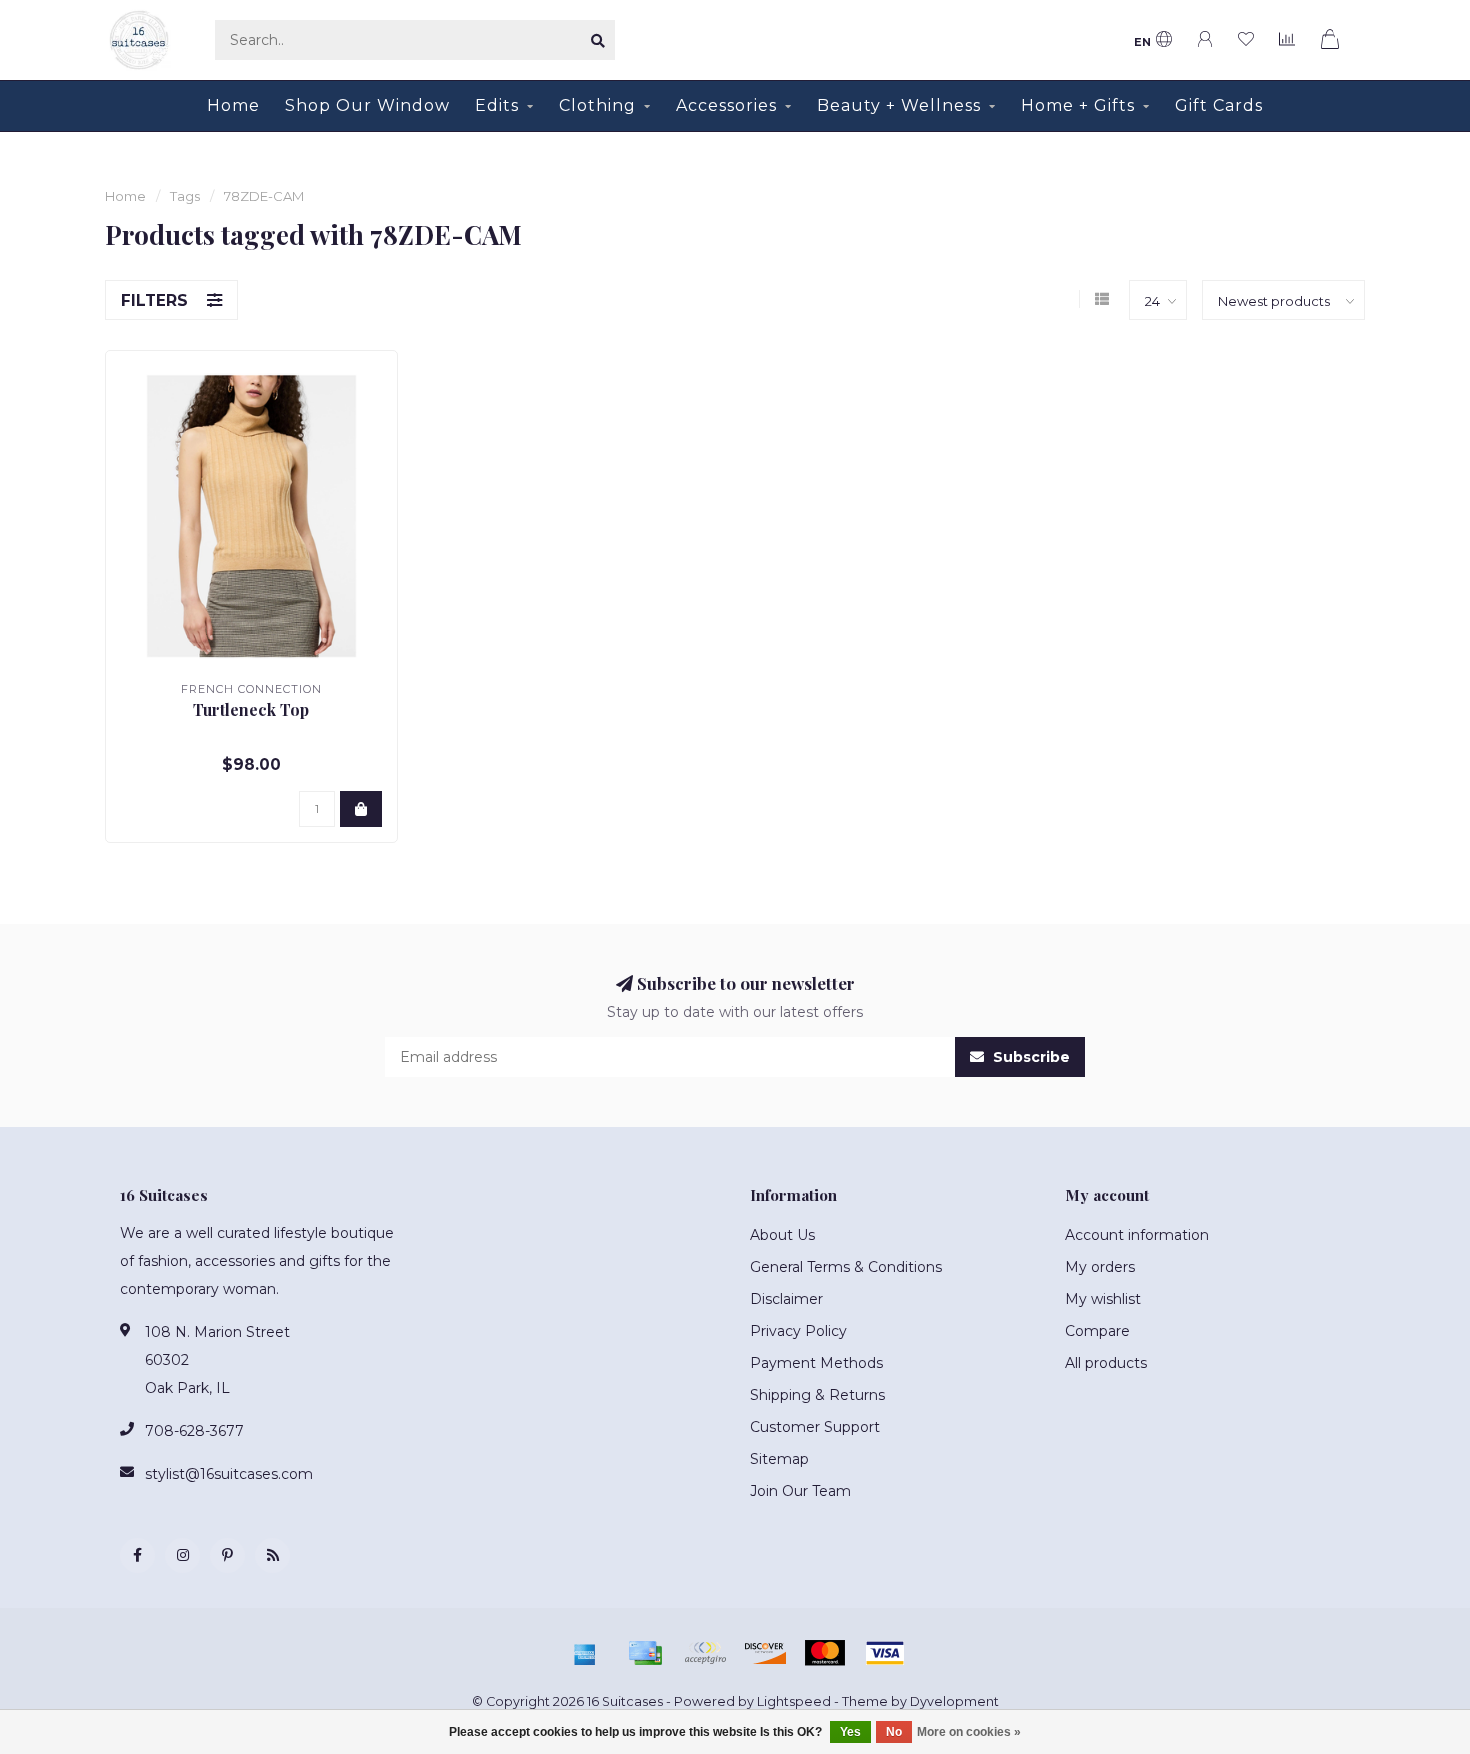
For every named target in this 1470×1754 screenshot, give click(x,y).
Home (233, 105)
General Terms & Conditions (846, 1267)
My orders (1100, 1267)
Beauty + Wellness (899, 105)
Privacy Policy (798, 1331)
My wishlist (1103, 1299)
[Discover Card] (765, 1653)
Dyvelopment (954, 1701)
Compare (1097, 1331)
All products (1106, 1363)
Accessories (726, 105)
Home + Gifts (1078, 105)
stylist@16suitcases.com (229, 1474)
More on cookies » (969, 1732)
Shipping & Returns (817, 1395)
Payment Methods (816, 1363)
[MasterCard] (825, 1653)
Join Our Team (800, 1491)
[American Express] (585, 1653)
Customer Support (815, 1427)
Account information (1137, 1235)
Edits (497, 105)
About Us (782, 1235)
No (894, 1732)
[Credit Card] (645, 1653)
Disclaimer (786, 1299)
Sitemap (779, 1459)
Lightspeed (794, 1701)
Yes (850, 1732)
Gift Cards (1219, 105)
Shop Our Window (367, 105)
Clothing (597, 105)
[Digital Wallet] (705, 1653)
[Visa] (885, 1653)
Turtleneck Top (251, 709)
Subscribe (1029, 1057)
